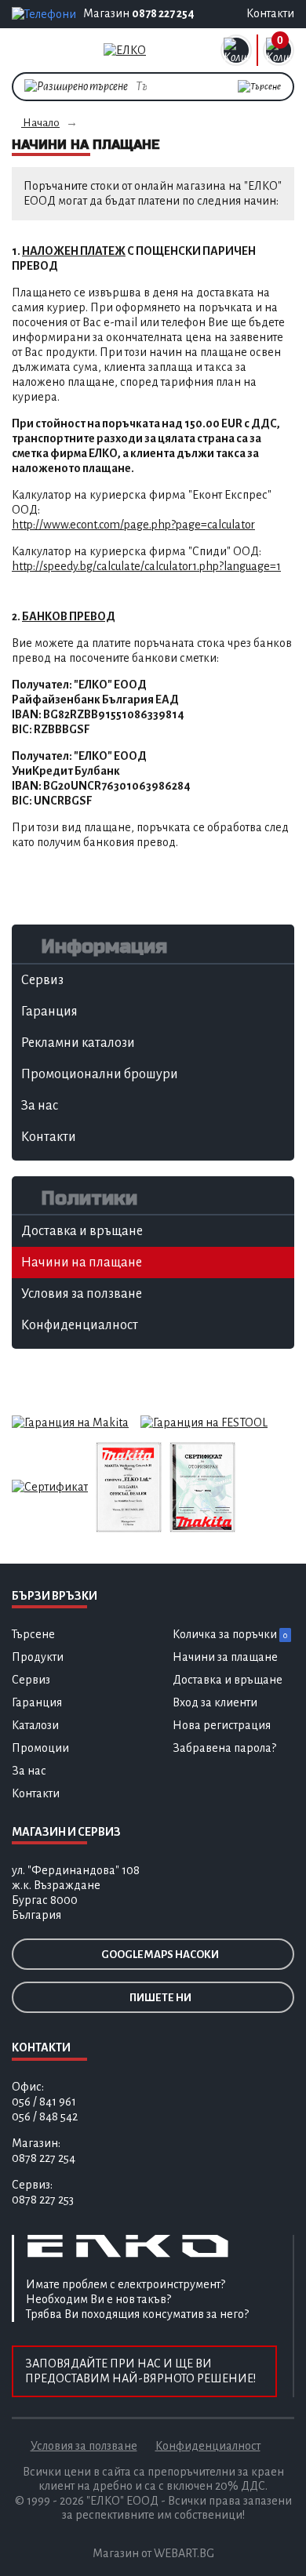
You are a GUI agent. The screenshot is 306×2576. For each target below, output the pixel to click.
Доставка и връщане (228, 1680)
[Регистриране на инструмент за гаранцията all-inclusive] (204, 1422)
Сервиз (31, 1680)
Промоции (40, 1748)
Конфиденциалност (208, 2446)
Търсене (33, 1634)
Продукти (38, 1657)
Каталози (35, 1725)
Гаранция (37, 1702)
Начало (40, 123)
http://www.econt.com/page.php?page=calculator (133, 525)
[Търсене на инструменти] (259, 87)
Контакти (36, 1793)
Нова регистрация (222, 1725)
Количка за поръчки (230, 1634)
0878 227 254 (163, 13)
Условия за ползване (84, 2446)
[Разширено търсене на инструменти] (76, 85)
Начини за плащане (225, 1657)
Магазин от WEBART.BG (153, 2553)
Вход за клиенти (215, 1702)
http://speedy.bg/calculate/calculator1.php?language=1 (146, 566)
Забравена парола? (224, 1748)
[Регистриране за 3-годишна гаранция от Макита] (70, 1422)
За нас (29, 1771)
